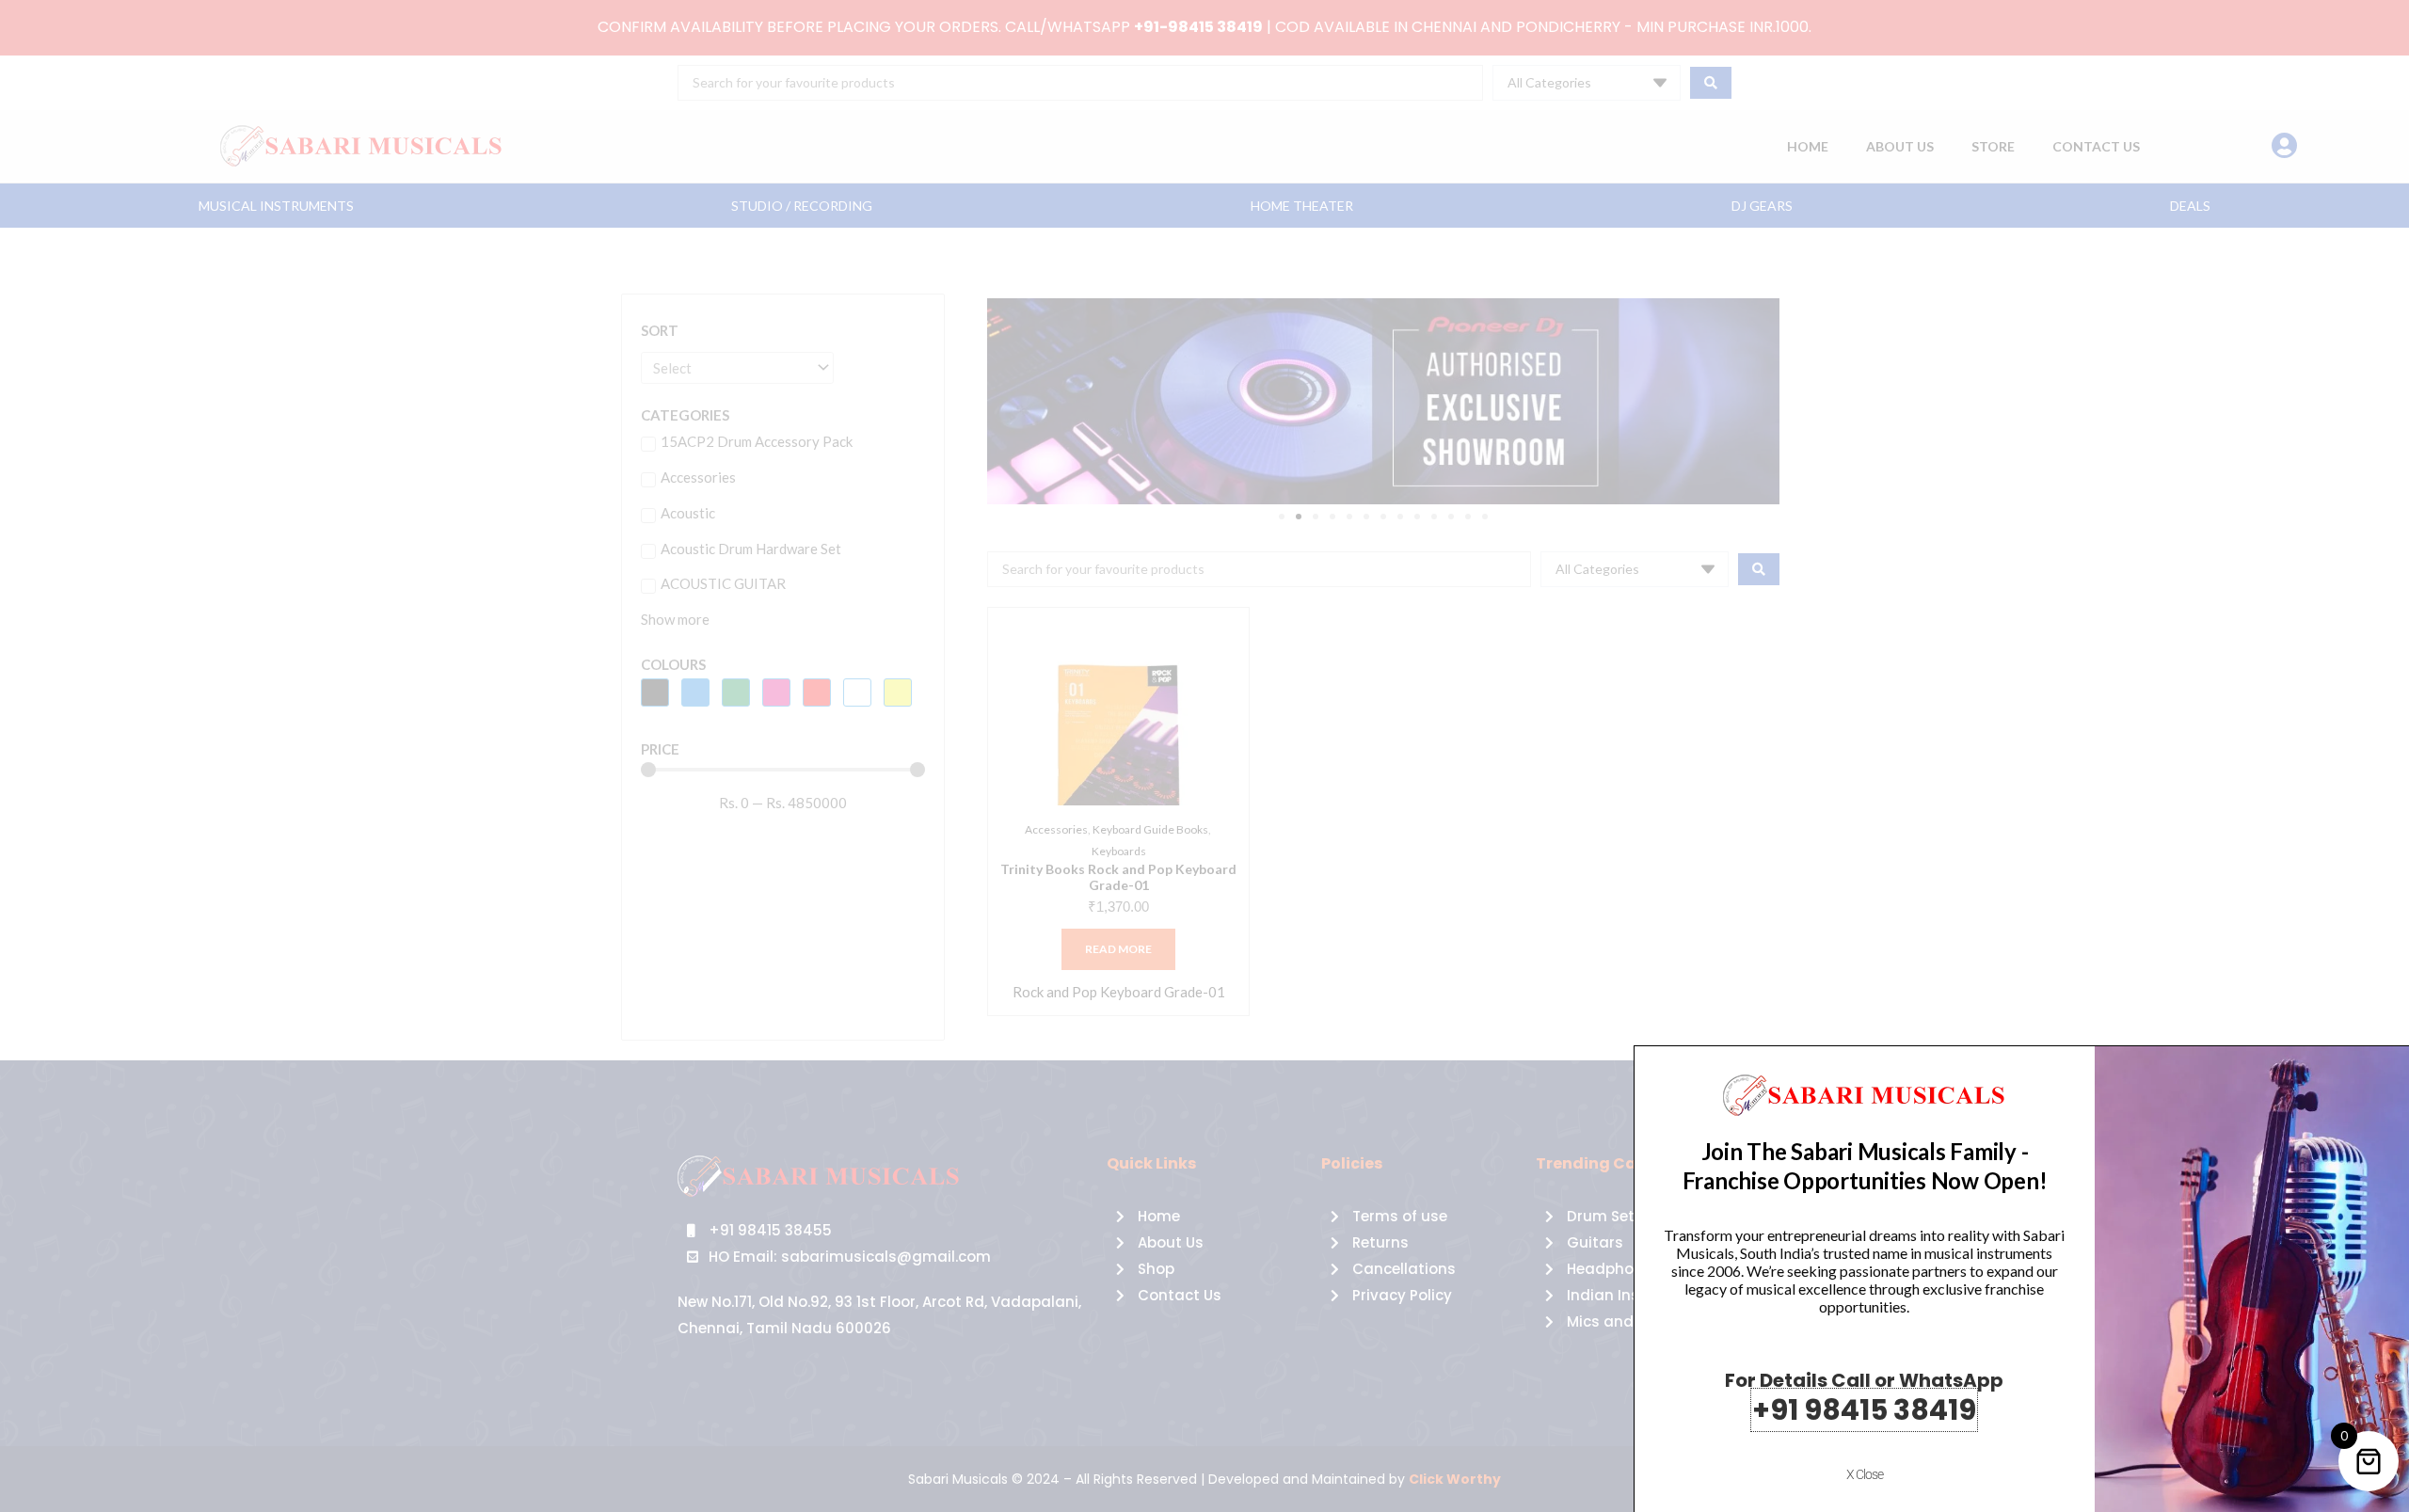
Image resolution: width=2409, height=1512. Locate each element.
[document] (1204, 756)
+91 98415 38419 (1864, 1410)
